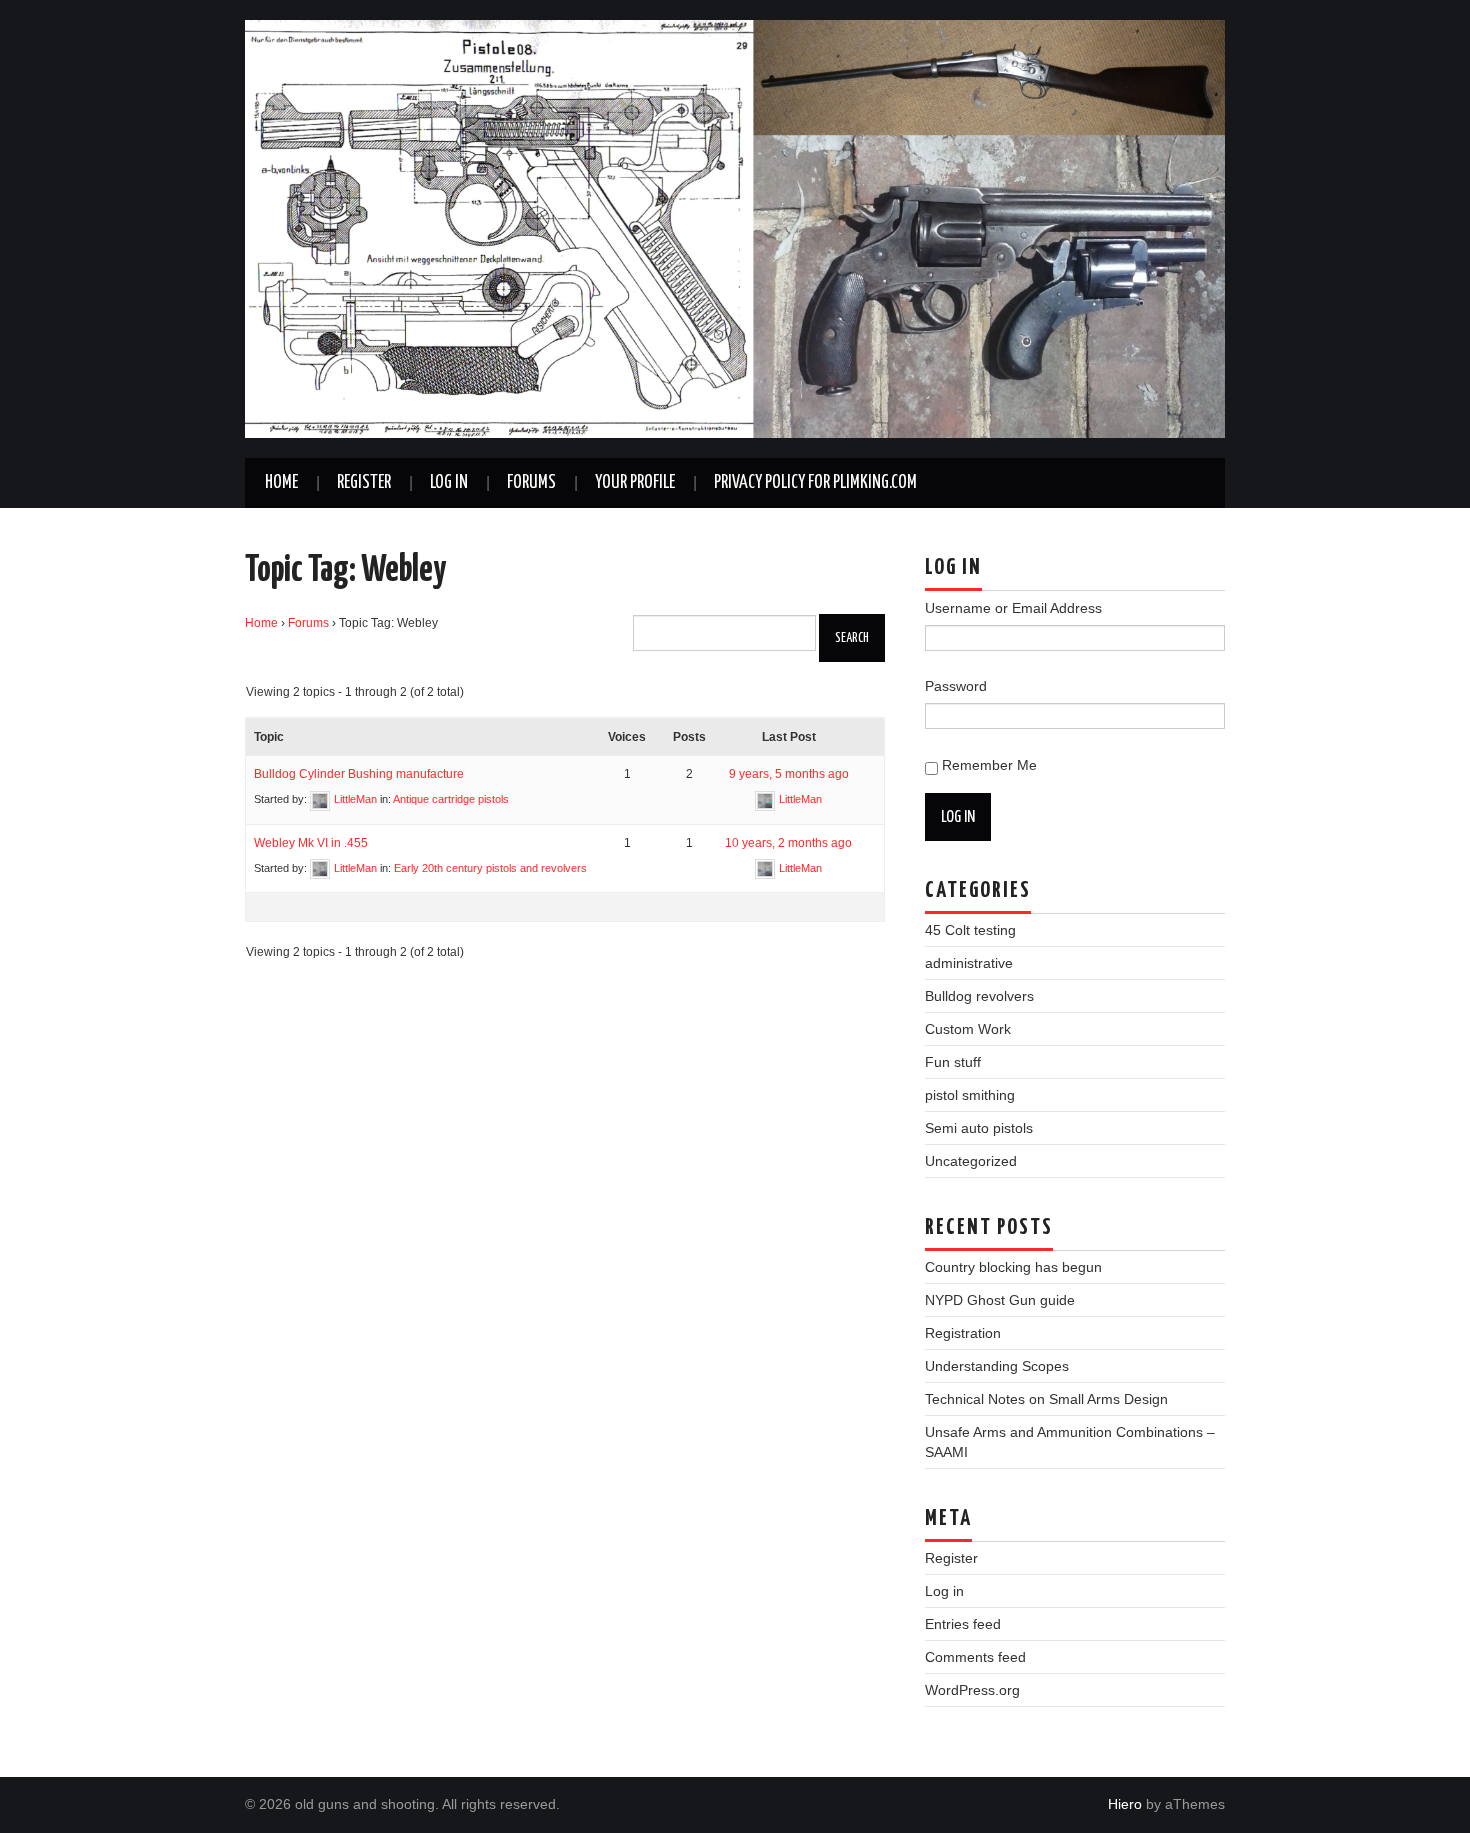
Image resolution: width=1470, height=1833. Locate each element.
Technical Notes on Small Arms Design (1046, 1399)
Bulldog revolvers (979, 996)
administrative (969, 963)
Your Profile (635, 483)
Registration (963, 1333)
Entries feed (963, 1624)
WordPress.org (972, 1690)
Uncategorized (971, 1161)
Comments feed (975, 1657)
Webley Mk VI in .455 (311, 843)
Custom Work (968, 1029)
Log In (449, 483)
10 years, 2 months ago (788, 843)
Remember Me (989, 765)
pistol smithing (970, 1095)
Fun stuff (953, 1062)
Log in (944, 1591)
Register (364, 483)
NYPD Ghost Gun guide (1000, 1300)
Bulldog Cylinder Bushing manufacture (359, 774)
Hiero (1125, 1804)
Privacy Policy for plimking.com (815, 483)
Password (956, 686)
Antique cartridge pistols (451, 799)
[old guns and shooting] (735, 227)
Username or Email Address (1013, 608)
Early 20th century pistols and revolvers (490, 868)
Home (281, 483)
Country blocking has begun (1013, 1267)
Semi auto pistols (979, 1128)
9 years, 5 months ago (789, 774)
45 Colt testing (970, 930)
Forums (531, 483)
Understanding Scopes (997, 1366)
